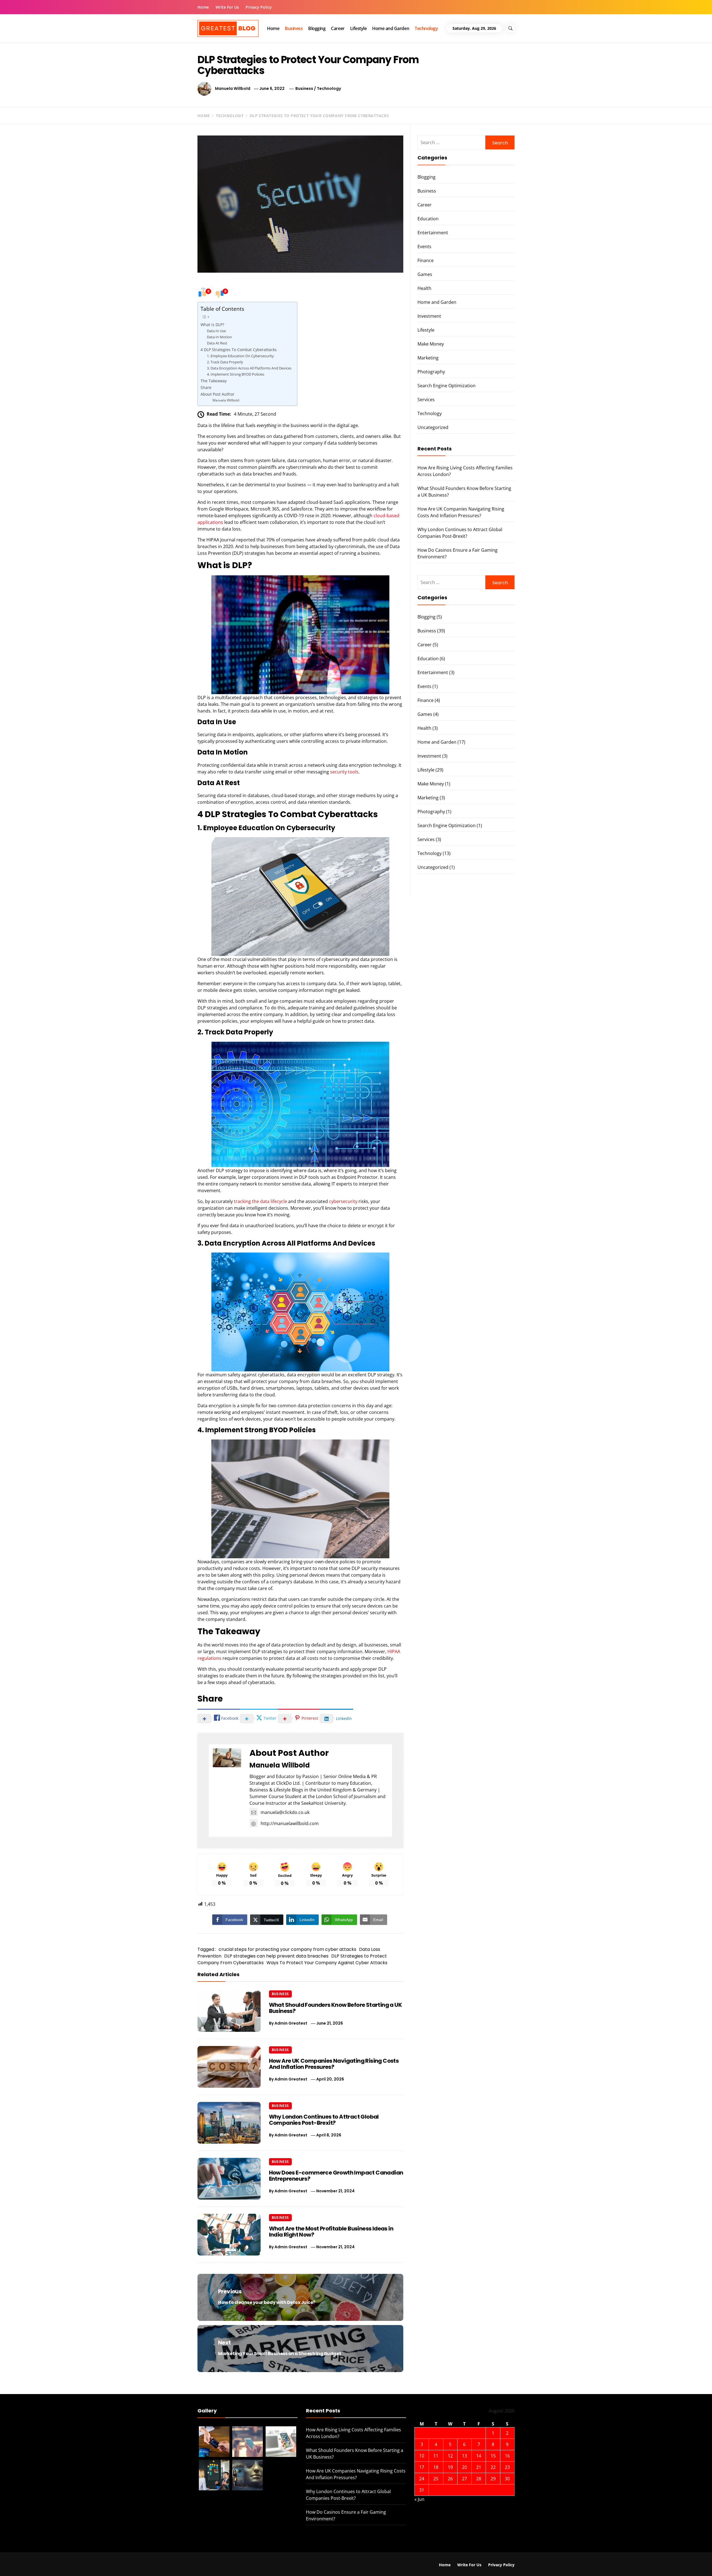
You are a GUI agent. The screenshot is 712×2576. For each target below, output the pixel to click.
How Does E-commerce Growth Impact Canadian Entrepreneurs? (336, 2176)
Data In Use (216, 331)
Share (206, 387)
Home (203, 7)
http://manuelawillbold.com (290, 1823)
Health (424, 288)
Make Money (431, 344)
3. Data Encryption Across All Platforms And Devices (249, 368)
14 (479, 2456)
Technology (426, 28)
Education (428, 219)
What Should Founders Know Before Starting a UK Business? (335, 2008)
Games (425, 274)
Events (424, 246)
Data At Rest (217, 343)
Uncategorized (433, 427)
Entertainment (433, 233)
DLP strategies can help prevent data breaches (276, 1956)
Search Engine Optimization (447, 386)
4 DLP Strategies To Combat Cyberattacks (239, 350)
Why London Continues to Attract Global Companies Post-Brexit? (324, 2120)
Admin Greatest (291, 2023)
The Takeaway (214, 381)
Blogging (317, 28)
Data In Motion (219, 337)
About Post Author (217, 394)
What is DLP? (212, 325)
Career (338, 28)
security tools (344, 772)
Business (294, 28)
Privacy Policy (259, 7)
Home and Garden (391, 28)
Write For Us (227, 7)
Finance (426, 260)
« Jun (419, 2499)
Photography (431, 372)
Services (426, 400)
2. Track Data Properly (225, 362)
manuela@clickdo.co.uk (285, 1812)
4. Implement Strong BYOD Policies (236, 374)
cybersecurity (343, 1201)
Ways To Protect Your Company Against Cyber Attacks (327, 1963)
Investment (429, 316)
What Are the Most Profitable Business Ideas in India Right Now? (331, 2232)
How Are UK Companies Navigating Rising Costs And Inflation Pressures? (334, 2064)
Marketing (428, 358)
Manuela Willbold (233, 88)
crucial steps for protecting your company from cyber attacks (287, 1949)
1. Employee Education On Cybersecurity (240, 356)
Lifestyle (359, 28)
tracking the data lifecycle (260, 1201)
